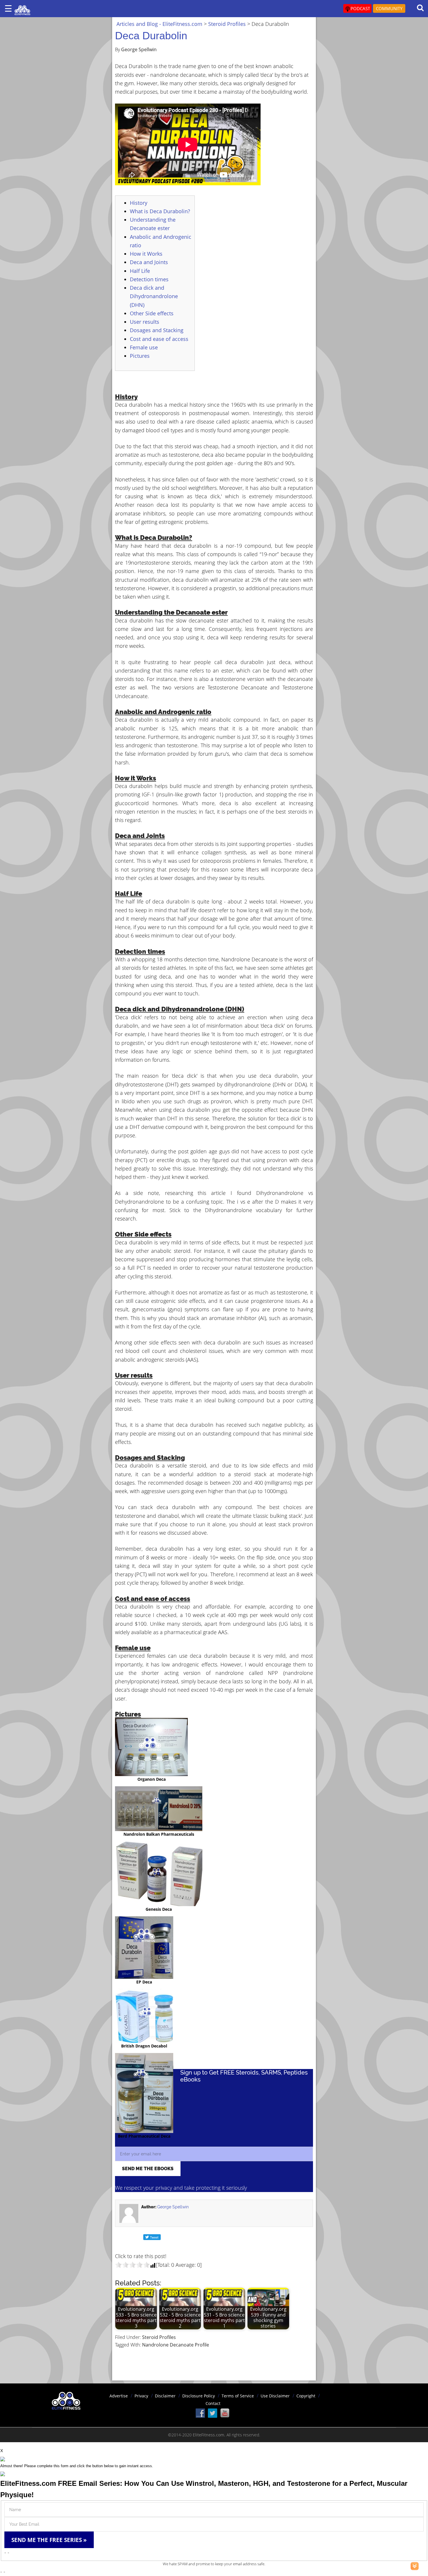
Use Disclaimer (275, 2396)
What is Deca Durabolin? (160, 211)
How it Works (146, 254)
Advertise (119, 2396)
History (139, 203)
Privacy (141, 2396)
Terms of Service (238, 2396)
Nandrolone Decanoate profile (176, 2345)
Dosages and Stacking (157, 330)
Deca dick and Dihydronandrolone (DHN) (154, 296)
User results (145, 322)
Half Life (140, 271)
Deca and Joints (149, 262)
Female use (144, 347)
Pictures (140, 356)
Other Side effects (152, 313)
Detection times (149, 279)
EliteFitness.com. (209, 2435)
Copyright (306, 2396)
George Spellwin (173, 2207)
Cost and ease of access (159, 339)
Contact (213, 2403)
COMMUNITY (389, 8)
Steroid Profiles (159, 2337)
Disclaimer (165, 2396)
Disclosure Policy (199, 2396)
